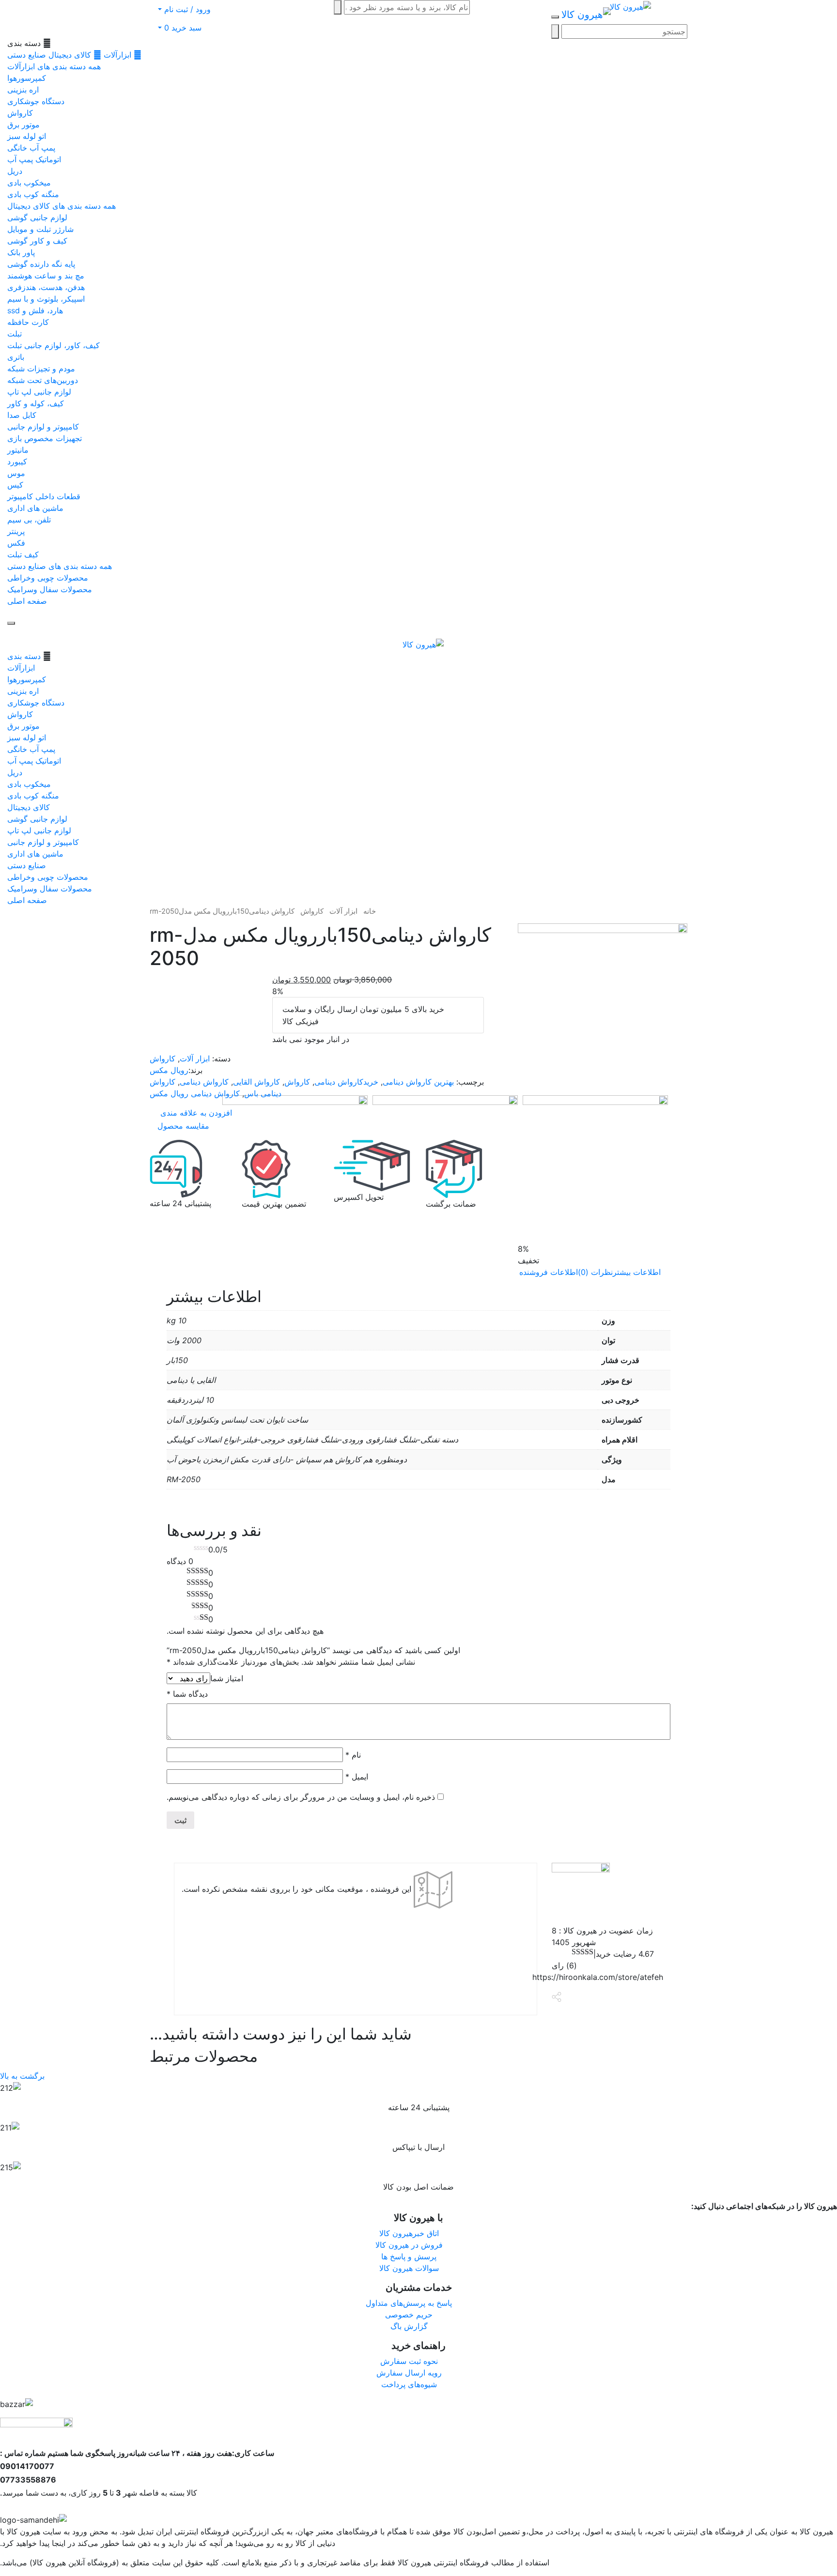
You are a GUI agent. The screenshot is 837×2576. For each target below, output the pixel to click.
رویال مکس (169, 1070)
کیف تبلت (23, 554)
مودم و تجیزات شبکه (41, 368)
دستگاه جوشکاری (36, 101)
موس (16, 473)
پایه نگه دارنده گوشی (41, 264)
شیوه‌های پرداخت (409, 2384)
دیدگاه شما (187, 1694)
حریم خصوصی (409, 2315)
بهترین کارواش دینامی (418, 1082)
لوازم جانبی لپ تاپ (39, 392)
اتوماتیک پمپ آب (34, 159)
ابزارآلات (117, 55)
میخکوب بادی (29, 183)
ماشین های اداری (35, 508)
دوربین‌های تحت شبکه (43, 380)
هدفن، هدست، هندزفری (46, 287)
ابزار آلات (343, 911)
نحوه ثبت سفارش (409, 2361)
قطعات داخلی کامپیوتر (44, 496)
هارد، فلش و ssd (35, 310)
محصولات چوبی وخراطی (48, 578)
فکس (16, 543)
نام (353, 1755)
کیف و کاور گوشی (37, 241)
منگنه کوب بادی (33, 194)
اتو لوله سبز (27, 136)
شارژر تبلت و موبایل (40, 229)
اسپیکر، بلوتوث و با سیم (46, 299)
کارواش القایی (256, 1082)
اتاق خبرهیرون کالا (409, 2233)
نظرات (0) (595, 1272)
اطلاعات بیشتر (637, 1272)
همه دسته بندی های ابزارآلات (54, 66)
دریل (15, 171)
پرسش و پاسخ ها (409, 2256)
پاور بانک (21, 252)
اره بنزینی (23, 90)
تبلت (15, 334)
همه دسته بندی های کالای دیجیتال (62, 206)
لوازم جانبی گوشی (37, 217)
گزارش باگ (409, 2326)
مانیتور (18, 450)
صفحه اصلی (27, 601)
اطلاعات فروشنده (549, 1272)
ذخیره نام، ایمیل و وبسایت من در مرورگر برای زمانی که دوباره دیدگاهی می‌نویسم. (301, 1797)
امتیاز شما (227, 1678)
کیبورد (17, 461)
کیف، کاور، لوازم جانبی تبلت (54, 345)
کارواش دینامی (204, 1082)
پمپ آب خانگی (31, 148)
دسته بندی (24, 656)
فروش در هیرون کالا (409, 2245)
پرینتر (16, 531)
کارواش (20, 113)
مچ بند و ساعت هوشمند (46, 276)
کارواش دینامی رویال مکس (195, 1093)
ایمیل (357, 1777)
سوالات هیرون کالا (409, 2268)
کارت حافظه (28, 322)
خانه (370, 911)
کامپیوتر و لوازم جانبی (43, 427)
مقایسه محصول (183, 1126)
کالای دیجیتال (70, 55)
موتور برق (23, 124)
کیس (15, 485)
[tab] (637, 1272)
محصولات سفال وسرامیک (50, 589)
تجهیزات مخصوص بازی (45, 438)
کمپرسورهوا (27, 78)
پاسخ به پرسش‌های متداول (409, 2303)
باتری (16, 357)
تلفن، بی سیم (29, 520)
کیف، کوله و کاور (36, 403)
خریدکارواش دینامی (346, 1082)
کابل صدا (22, 415)
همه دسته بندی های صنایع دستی (60, 566)
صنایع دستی (27, 55)
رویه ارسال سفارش (409, 2373)
